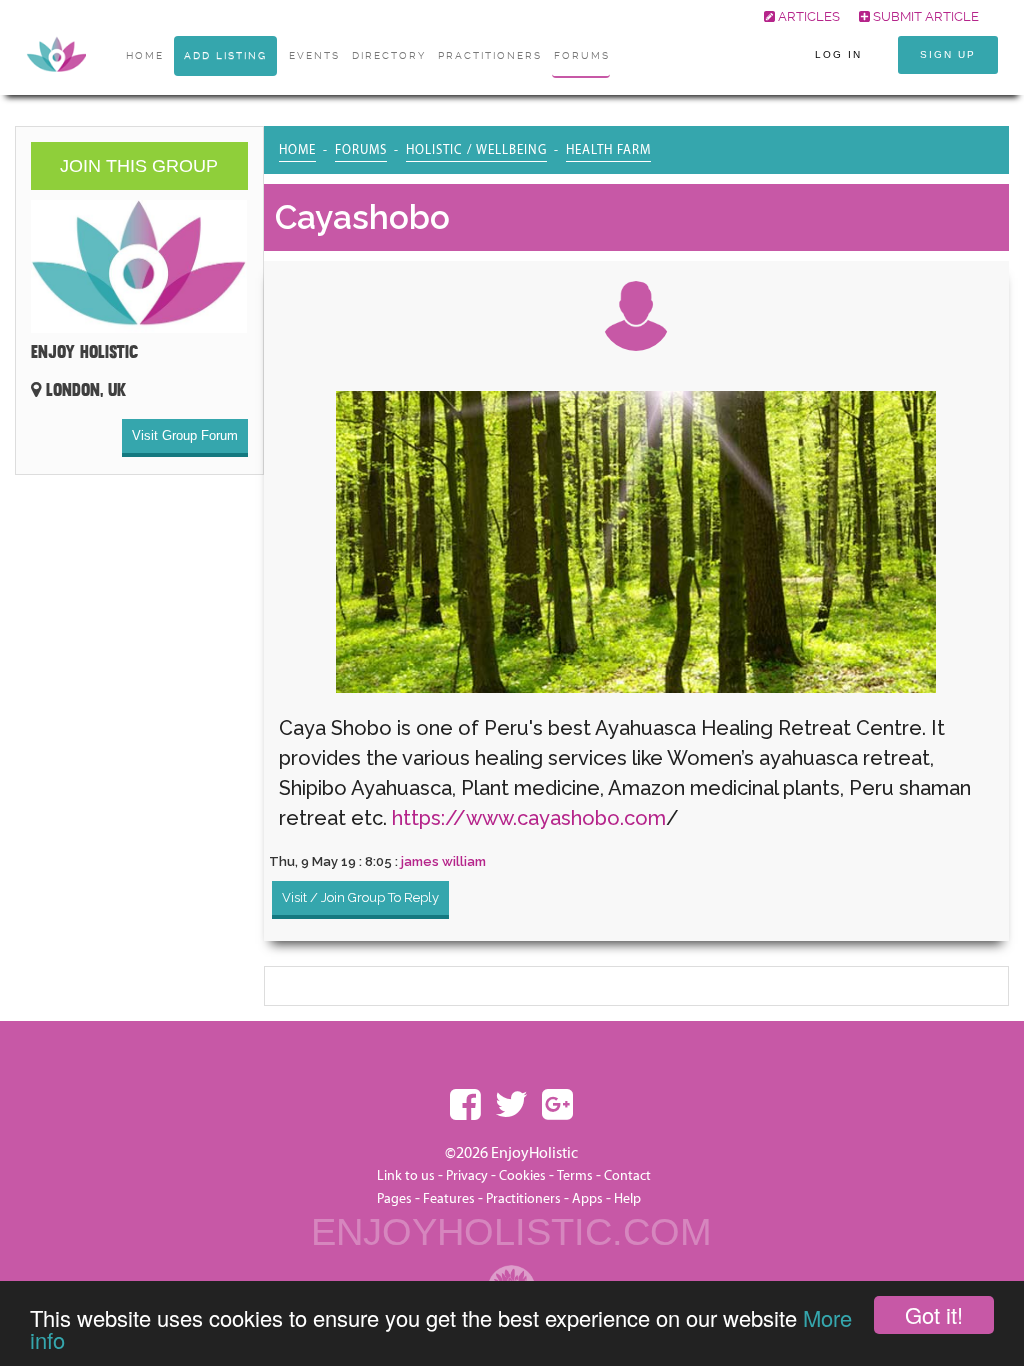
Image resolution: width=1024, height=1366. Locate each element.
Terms (575, 1176)
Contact (627, 1176)
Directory (389, 55)
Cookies (524, 1176)
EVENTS (314, 55)
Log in (838, 54)
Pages (394, 1199)
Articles (807, 16)
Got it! (934, 1314)
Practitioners (523, 1199)
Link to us (406, 1176)
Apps (587, 1199)
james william (443, 861)
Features (449, 1199)
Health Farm (608, 150)
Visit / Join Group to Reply (360, 897)
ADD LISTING (225, 55)
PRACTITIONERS (490, 55)
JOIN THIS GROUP (139, 166)
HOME (145, 55)
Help (627, 1199)
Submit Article (924, 16)
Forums (582, 55)
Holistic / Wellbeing (476, 150)
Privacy (467, 1176)
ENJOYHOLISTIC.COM (511, 1232)
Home (297, 150)
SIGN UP (948, 54)
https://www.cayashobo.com (529, 818)
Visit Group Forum (185, 435)
